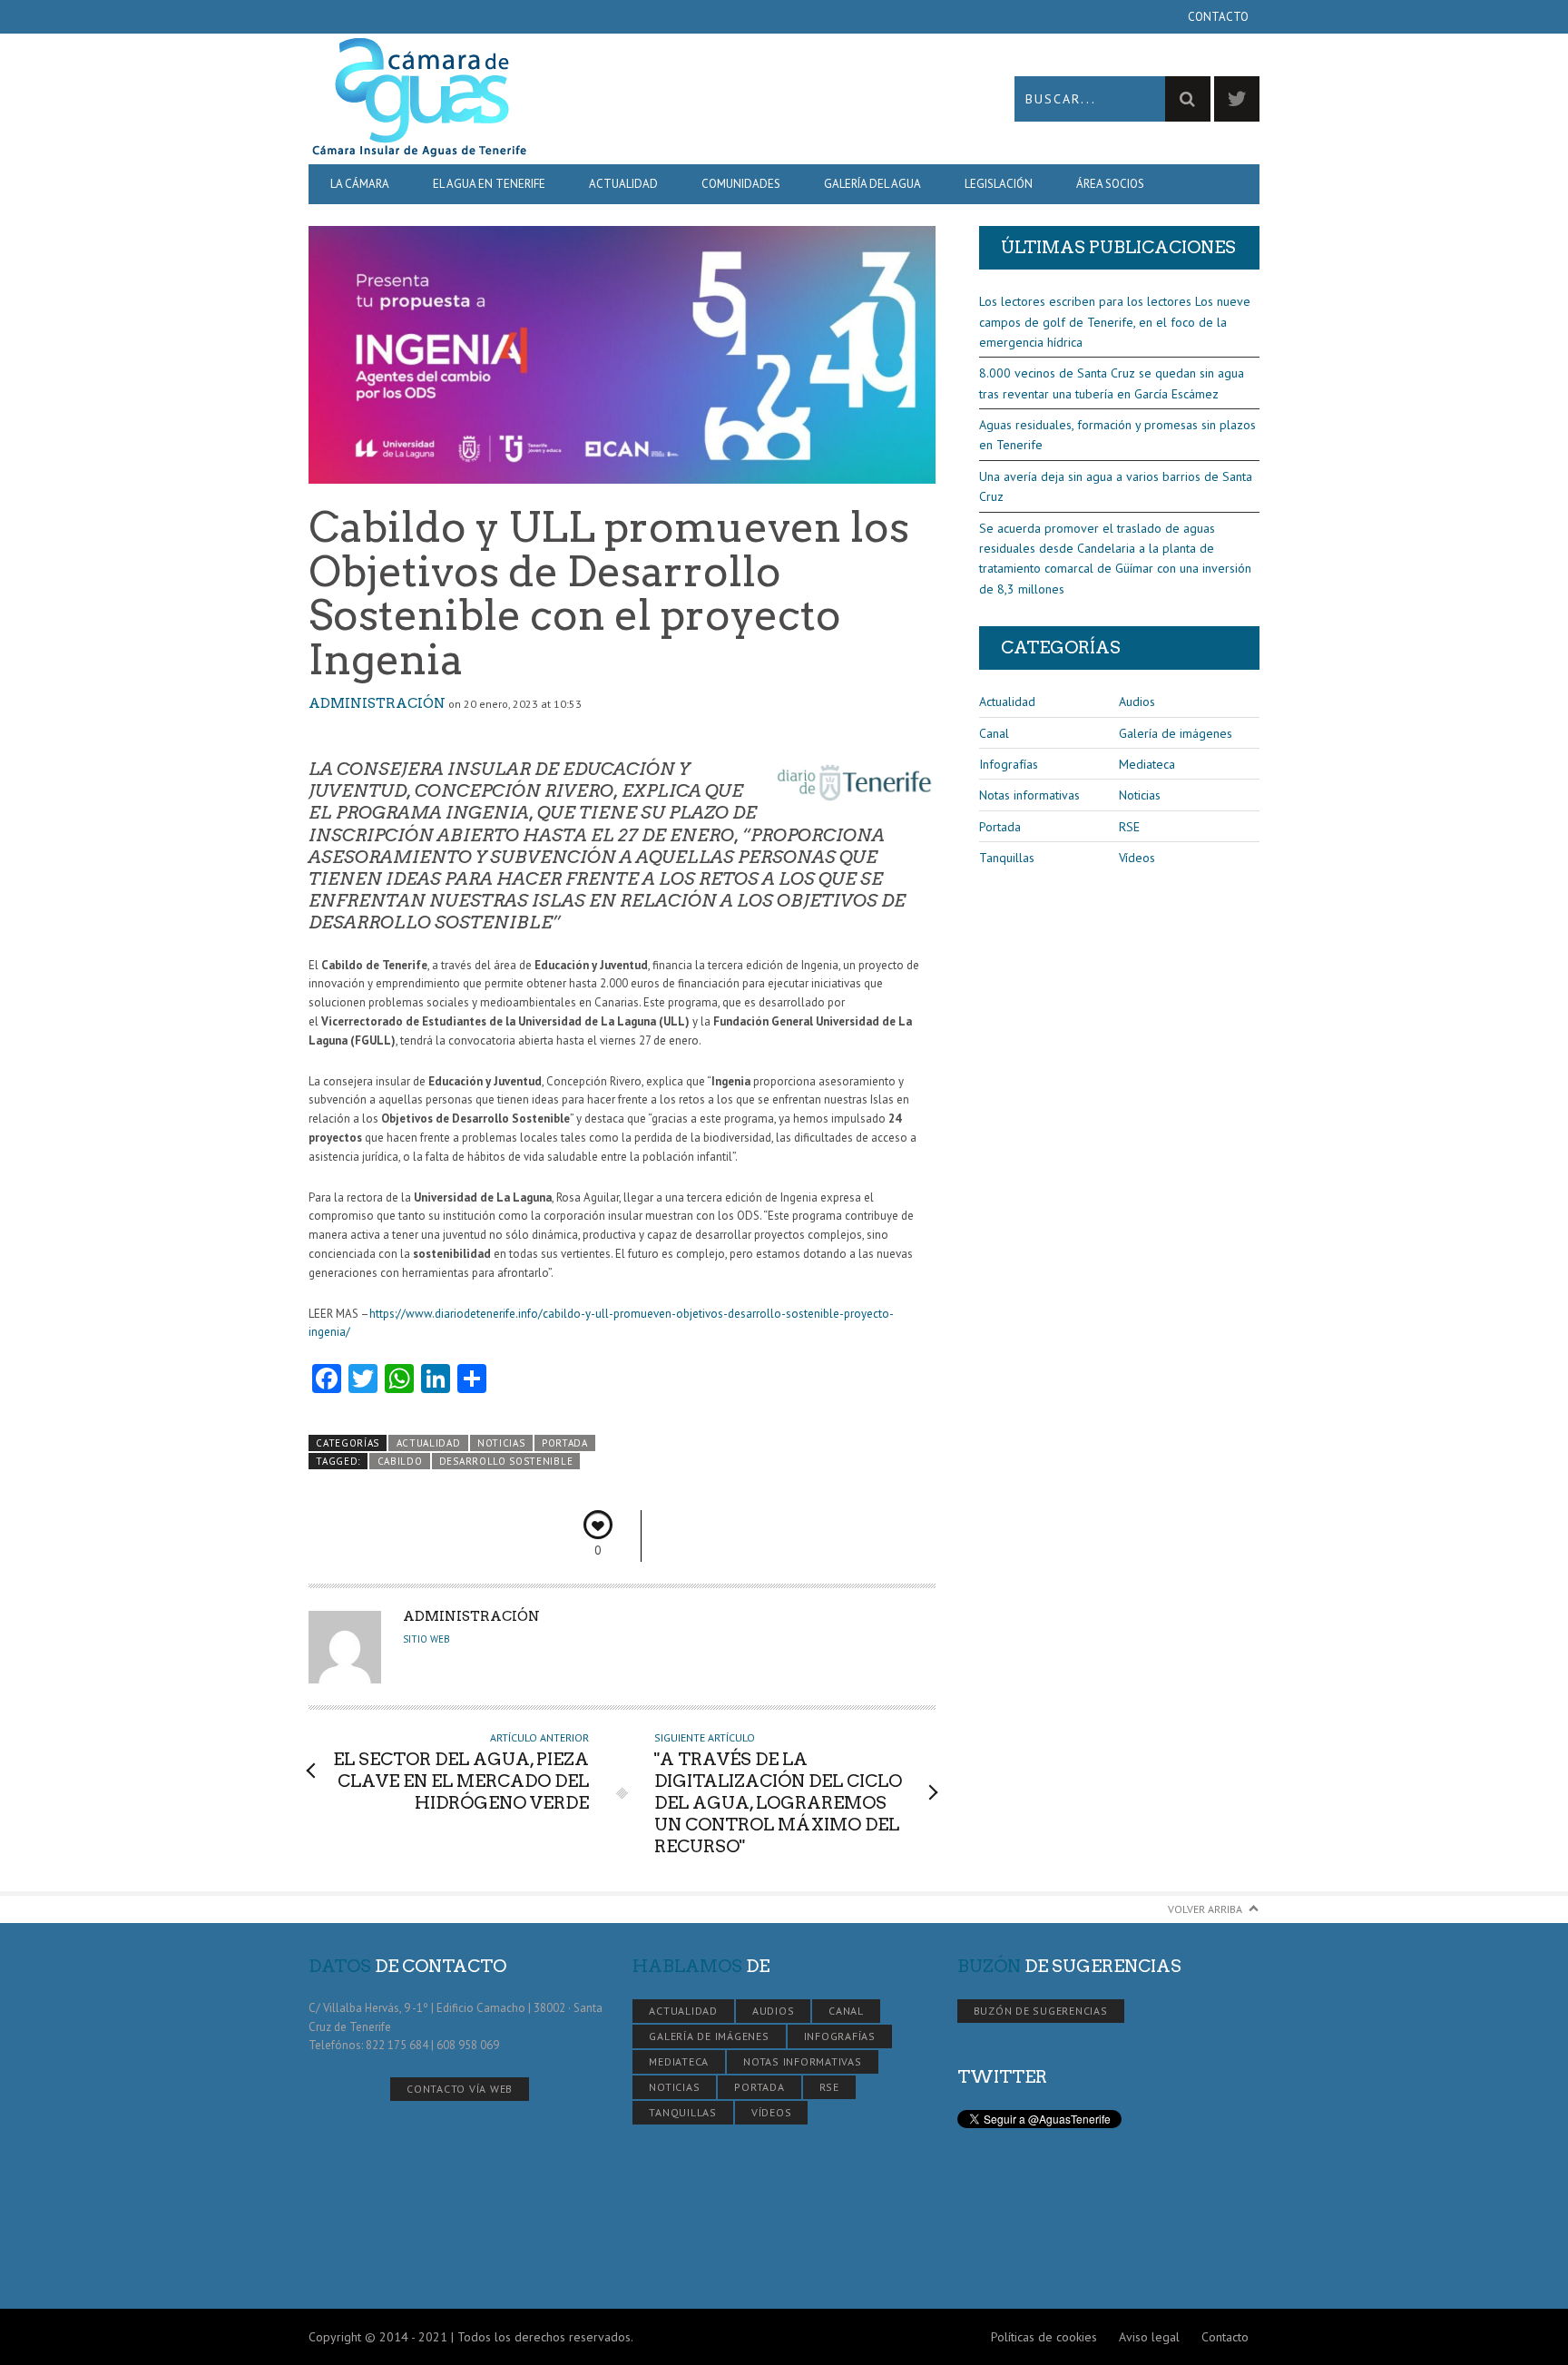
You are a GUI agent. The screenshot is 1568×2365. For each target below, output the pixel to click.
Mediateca (1147, 764)
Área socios (1110, 184)
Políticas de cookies (1044, 2337)
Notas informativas (1029, 795)
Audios (1137, 702)
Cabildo (400, 1461)
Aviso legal (1149, 2337)
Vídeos (1137, 858)
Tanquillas (1007, 858)
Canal (994, 733)
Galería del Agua (872, 184)
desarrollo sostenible (506, 1461)
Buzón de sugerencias (1041, 2011)
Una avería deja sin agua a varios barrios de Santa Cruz (1116, 486)
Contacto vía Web (460, 2089)
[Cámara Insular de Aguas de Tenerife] (546, 98)
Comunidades (741, 184)
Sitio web (426, 1639)
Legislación (999, 184)
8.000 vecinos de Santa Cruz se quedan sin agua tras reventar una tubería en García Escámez (1112, 383)
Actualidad (623, 184)
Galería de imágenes (1176, 733)
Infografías (1009, 764)
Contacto (1218, 17)
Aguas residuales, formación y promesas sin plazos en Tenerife (1117, 435)
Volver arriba (1205, 1909)
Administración (377, 703)
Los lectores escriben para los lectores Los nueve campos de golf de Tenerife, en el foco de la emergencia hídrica (1115, 322)
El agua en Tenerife (489, 184)
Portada (565, 1443)
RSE (1129, 827)
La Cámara (360, 184)
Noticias (501, 1443)
